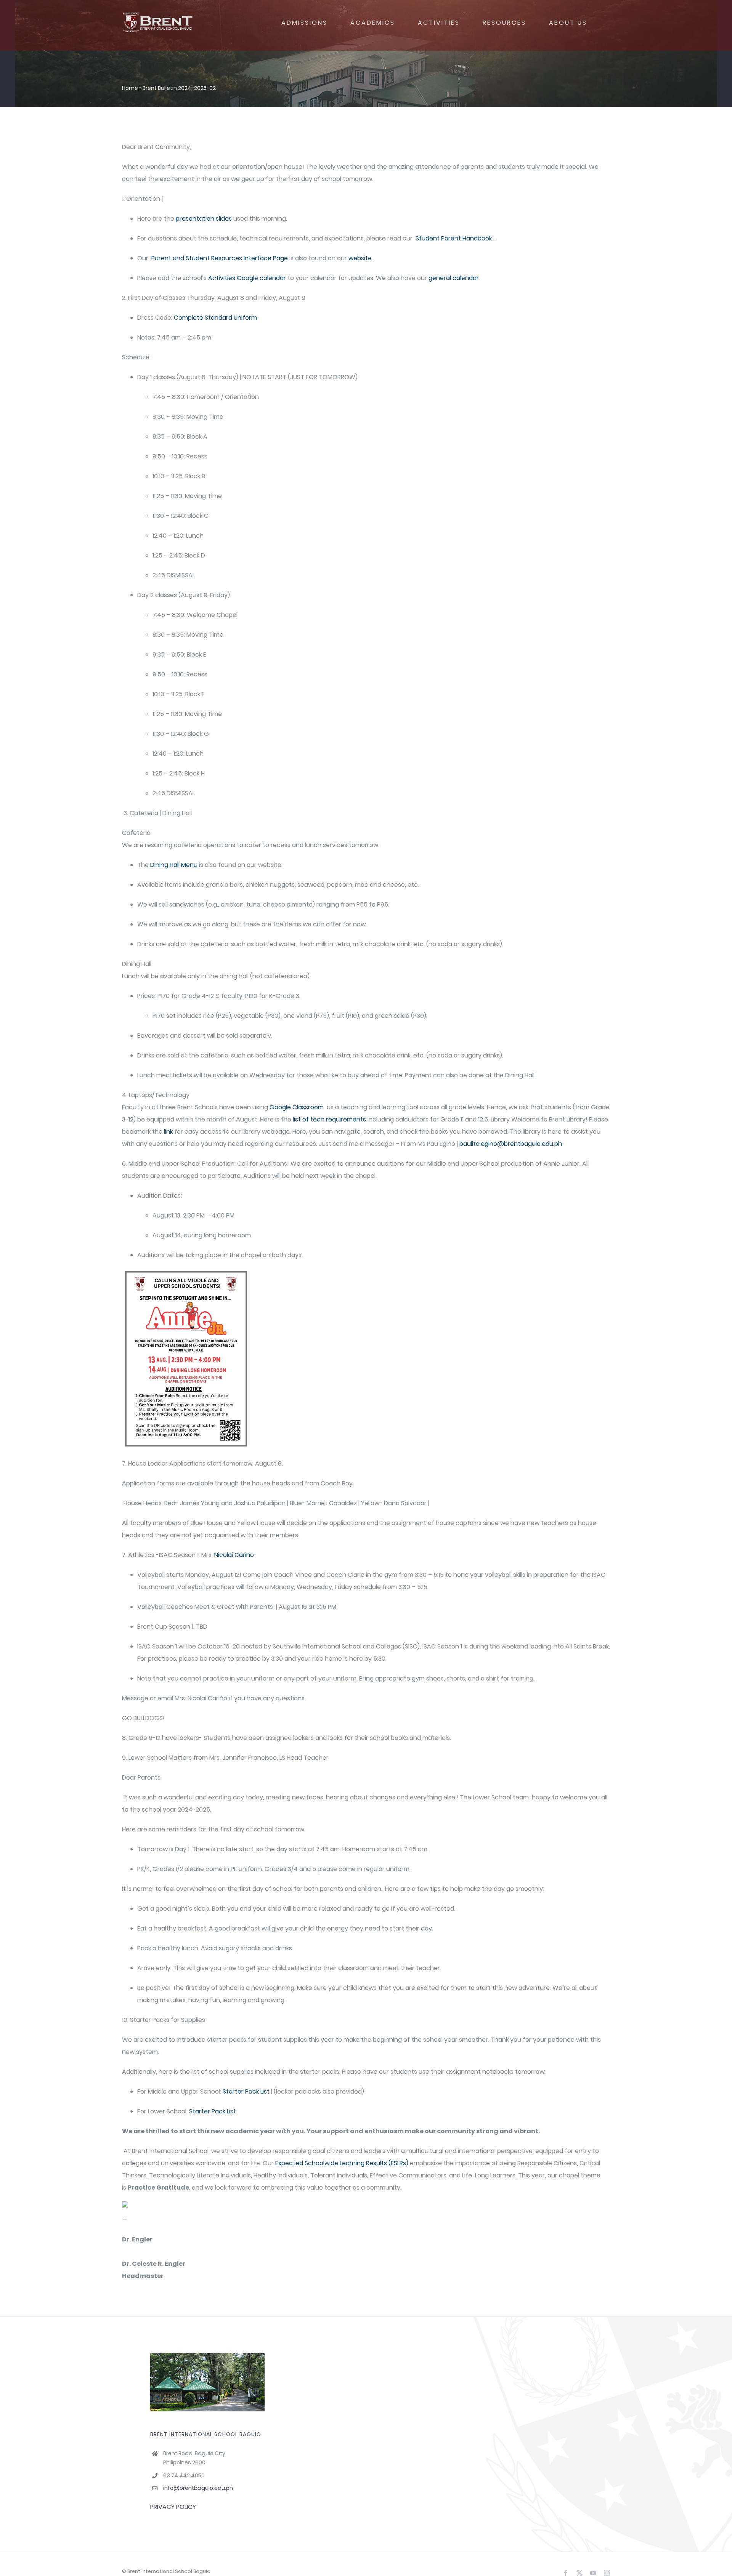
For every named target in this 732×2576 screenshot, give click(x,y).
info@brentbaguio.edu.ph (198, 2488)
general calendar (454, 278)
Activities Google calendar (247, 278)
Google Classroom (297, 1107)
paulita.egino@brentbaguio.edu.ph (511, 1144)
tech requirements (338, 1119)
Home (130, 88)
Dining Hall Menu (174, 865)
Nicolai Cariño (234, 1555)
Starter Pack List (246, 2091)
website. (360, 258)
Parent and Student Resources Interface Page (219, 258)
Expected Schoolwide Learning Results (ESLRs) (342, 2163)
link (168, 1132)
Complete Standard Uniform (215, 318)
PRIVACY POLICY (173, 2507)
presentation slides (204, 219)
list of (301, 1119)
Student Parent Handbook (453, 238)
